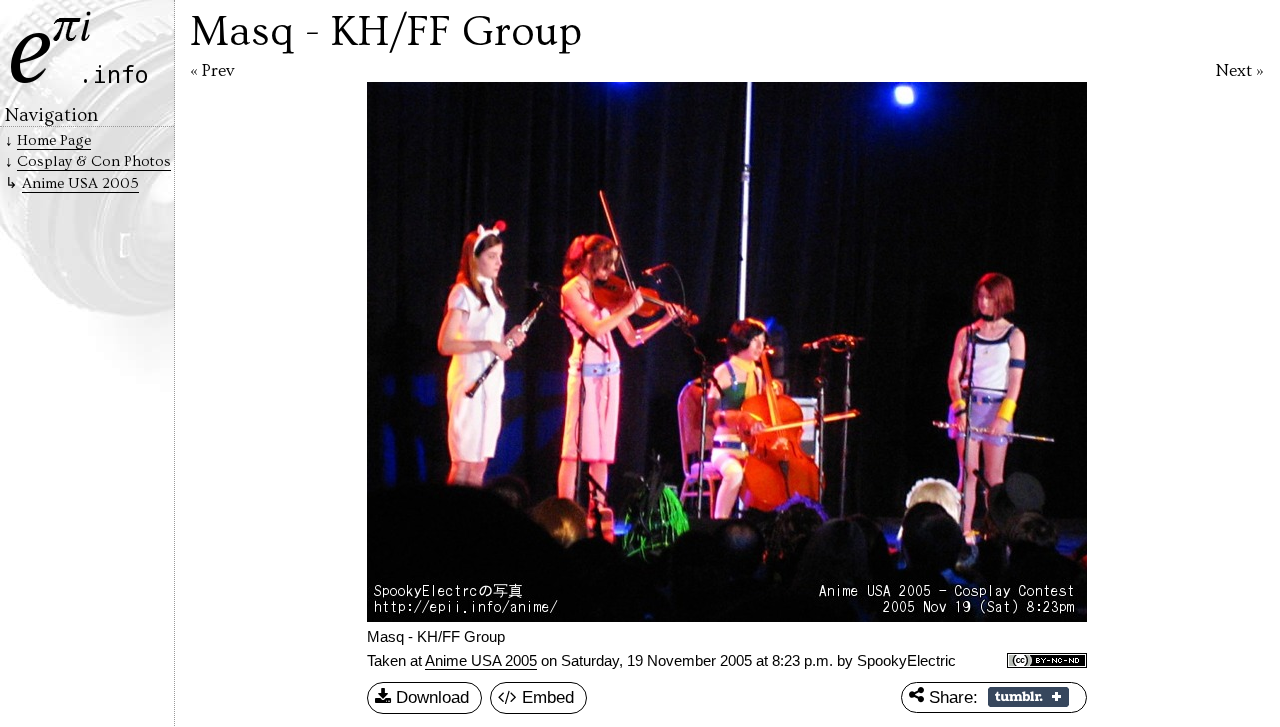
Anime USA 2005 (481, 661)
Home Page (54, 140)
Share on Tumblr (1028, 697)
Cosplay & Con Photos (94, 161)
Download (430, 697)
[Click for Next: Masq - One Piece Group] (1006, 352)
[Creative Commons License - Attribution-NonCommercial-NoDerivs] (1047, 662)
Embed (545, 697)
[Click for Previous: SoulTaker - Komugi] (448, 352)
